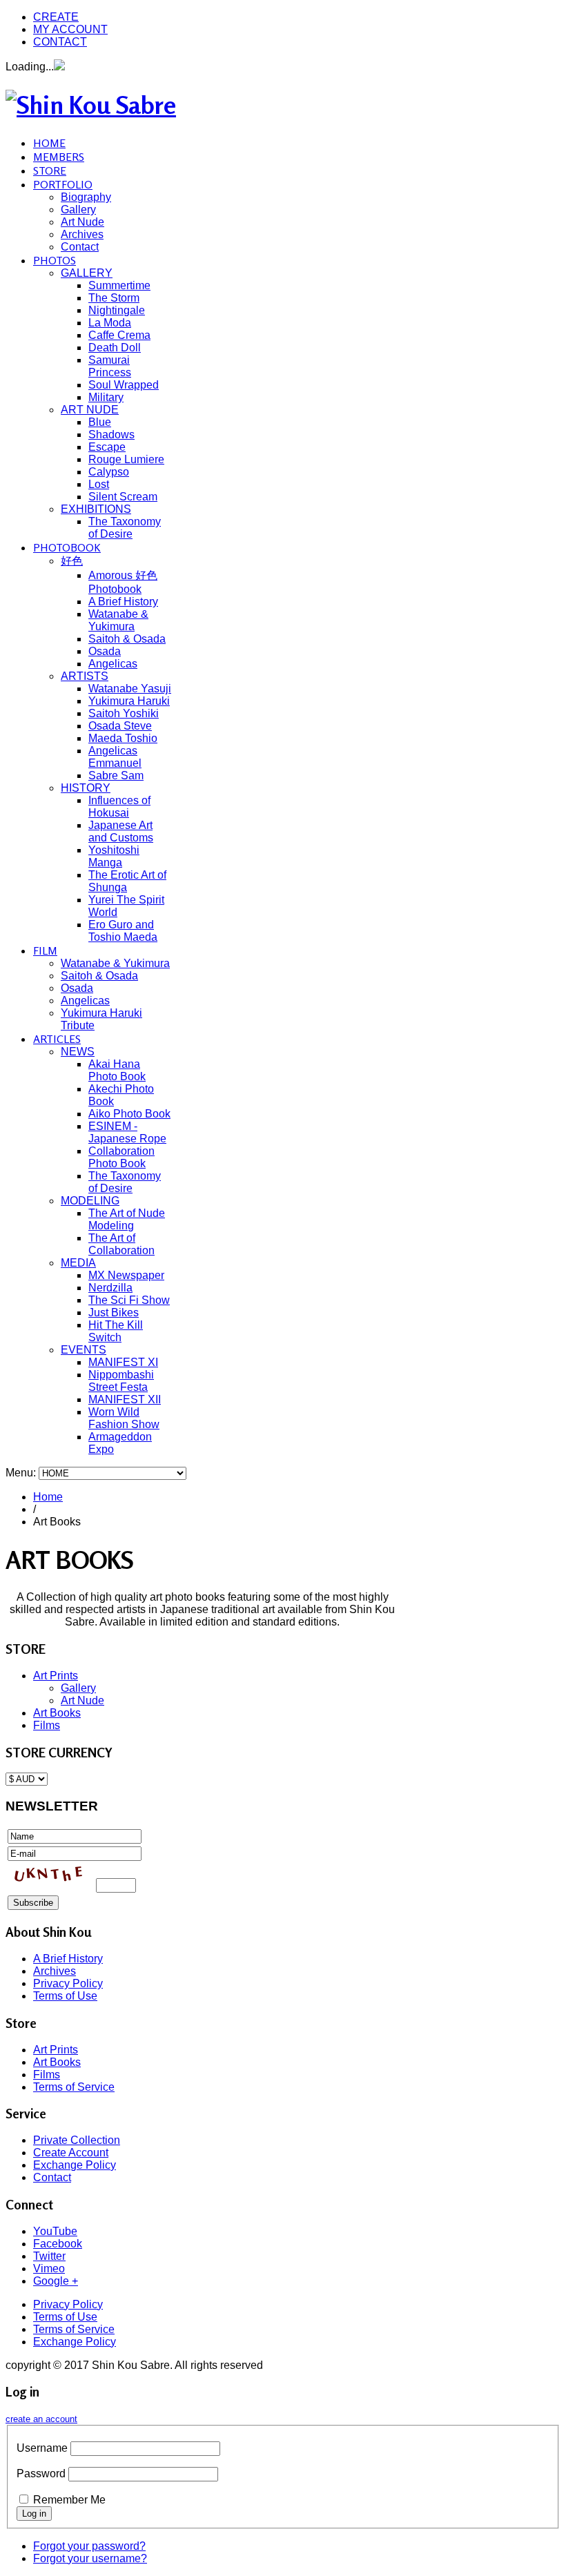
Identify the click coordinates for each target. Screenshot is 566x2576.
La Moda (110, 323)
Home (48, 1497)
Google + (56, 2281)
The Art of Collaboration (121, 1244)
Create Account (71, 2153)
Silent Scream (123, 497)
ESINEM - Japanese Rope (127, 1132)
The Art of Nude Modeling (127, 1219)
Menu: (22, 1473)
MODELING (90, 1201)
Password (41, 2473)
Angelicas (113, 664)
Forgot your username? (90, 2558)
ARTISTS (85, 676)
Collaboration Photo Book (121, 1157)
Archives (82, 234)
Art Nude (82, 222)
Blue (100, 422)
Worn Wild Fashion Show (124, 1418)
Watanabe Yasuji (130, 689)
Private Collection (77, 2140)
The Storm (114, 298)
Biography (86, 197)
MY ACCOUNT (70, 29)
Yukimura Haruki (129, 701)
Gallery (78, 209)
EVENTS (84, 1350)
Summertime (119, 285)
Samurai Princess (110, 366)
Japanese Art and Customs (121, 831)
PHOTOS (55, 260)
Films (47, 1725)
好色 (72, 561)
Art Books (57, 1713)
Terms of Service (74, 2087)
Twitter (49, 2256)
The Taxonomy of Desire (125, 528)
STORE (50, 170)
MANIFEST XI (123, 1362)
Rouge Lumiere (126, 459)
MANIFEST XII (125, 1399)
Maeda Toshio (123, 738)
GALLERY (87, 273)
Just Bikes (114, 1313)
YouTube (55, 2231)
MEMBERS (59, 157)
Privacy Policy (68, 1983)
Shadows (111, 435)
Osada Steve (120, 726)
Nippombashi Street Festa (121, 1381)
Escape (107, 447)
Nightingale (117, 310)
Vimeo (49, 2268)
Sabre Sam (116, 775)
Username (42, 2448)
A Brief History (123, 602)
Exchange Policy (75, 2165)
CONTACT (60, 42)
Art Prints (56, 1676)
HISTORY (86, 788)
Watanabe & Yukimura (118, 620)
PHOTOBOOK (67, 547)
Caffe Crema (119, 335)
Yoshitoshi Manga (114, 856)
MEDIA (78, 1263)
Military (106, 397)
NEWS (78, 1052)
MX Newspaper (126, 1275)
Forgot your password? (89, 2546)
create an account (41, 2419)
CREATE (56, 17)
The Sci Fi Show (129, 1300)
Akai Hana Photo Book (117, 1070)
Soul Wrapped (124, 385)
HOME (49, 143)
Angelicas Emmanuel (115, 757)
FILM (45, 950)
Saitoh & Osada (127, 639)
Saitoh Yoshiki (124, 713)
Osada (105, 651)
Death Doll (115, 348)
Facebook (58, 2244)
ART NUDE (90, 410)
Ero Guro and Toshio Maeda (123, 931)
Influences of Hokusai (119, 807)
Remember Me (69, 2500)
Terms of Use (65, 1996)
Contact (80, 247)
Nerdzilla (110, 1288)
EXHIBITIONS (96, 509)
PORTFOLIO (63, 184)
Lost (99, 484)
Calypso (109, 472)
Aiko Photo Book (129, 1114)
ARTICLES (57, 1039)
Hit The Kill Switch (116, 1331)
